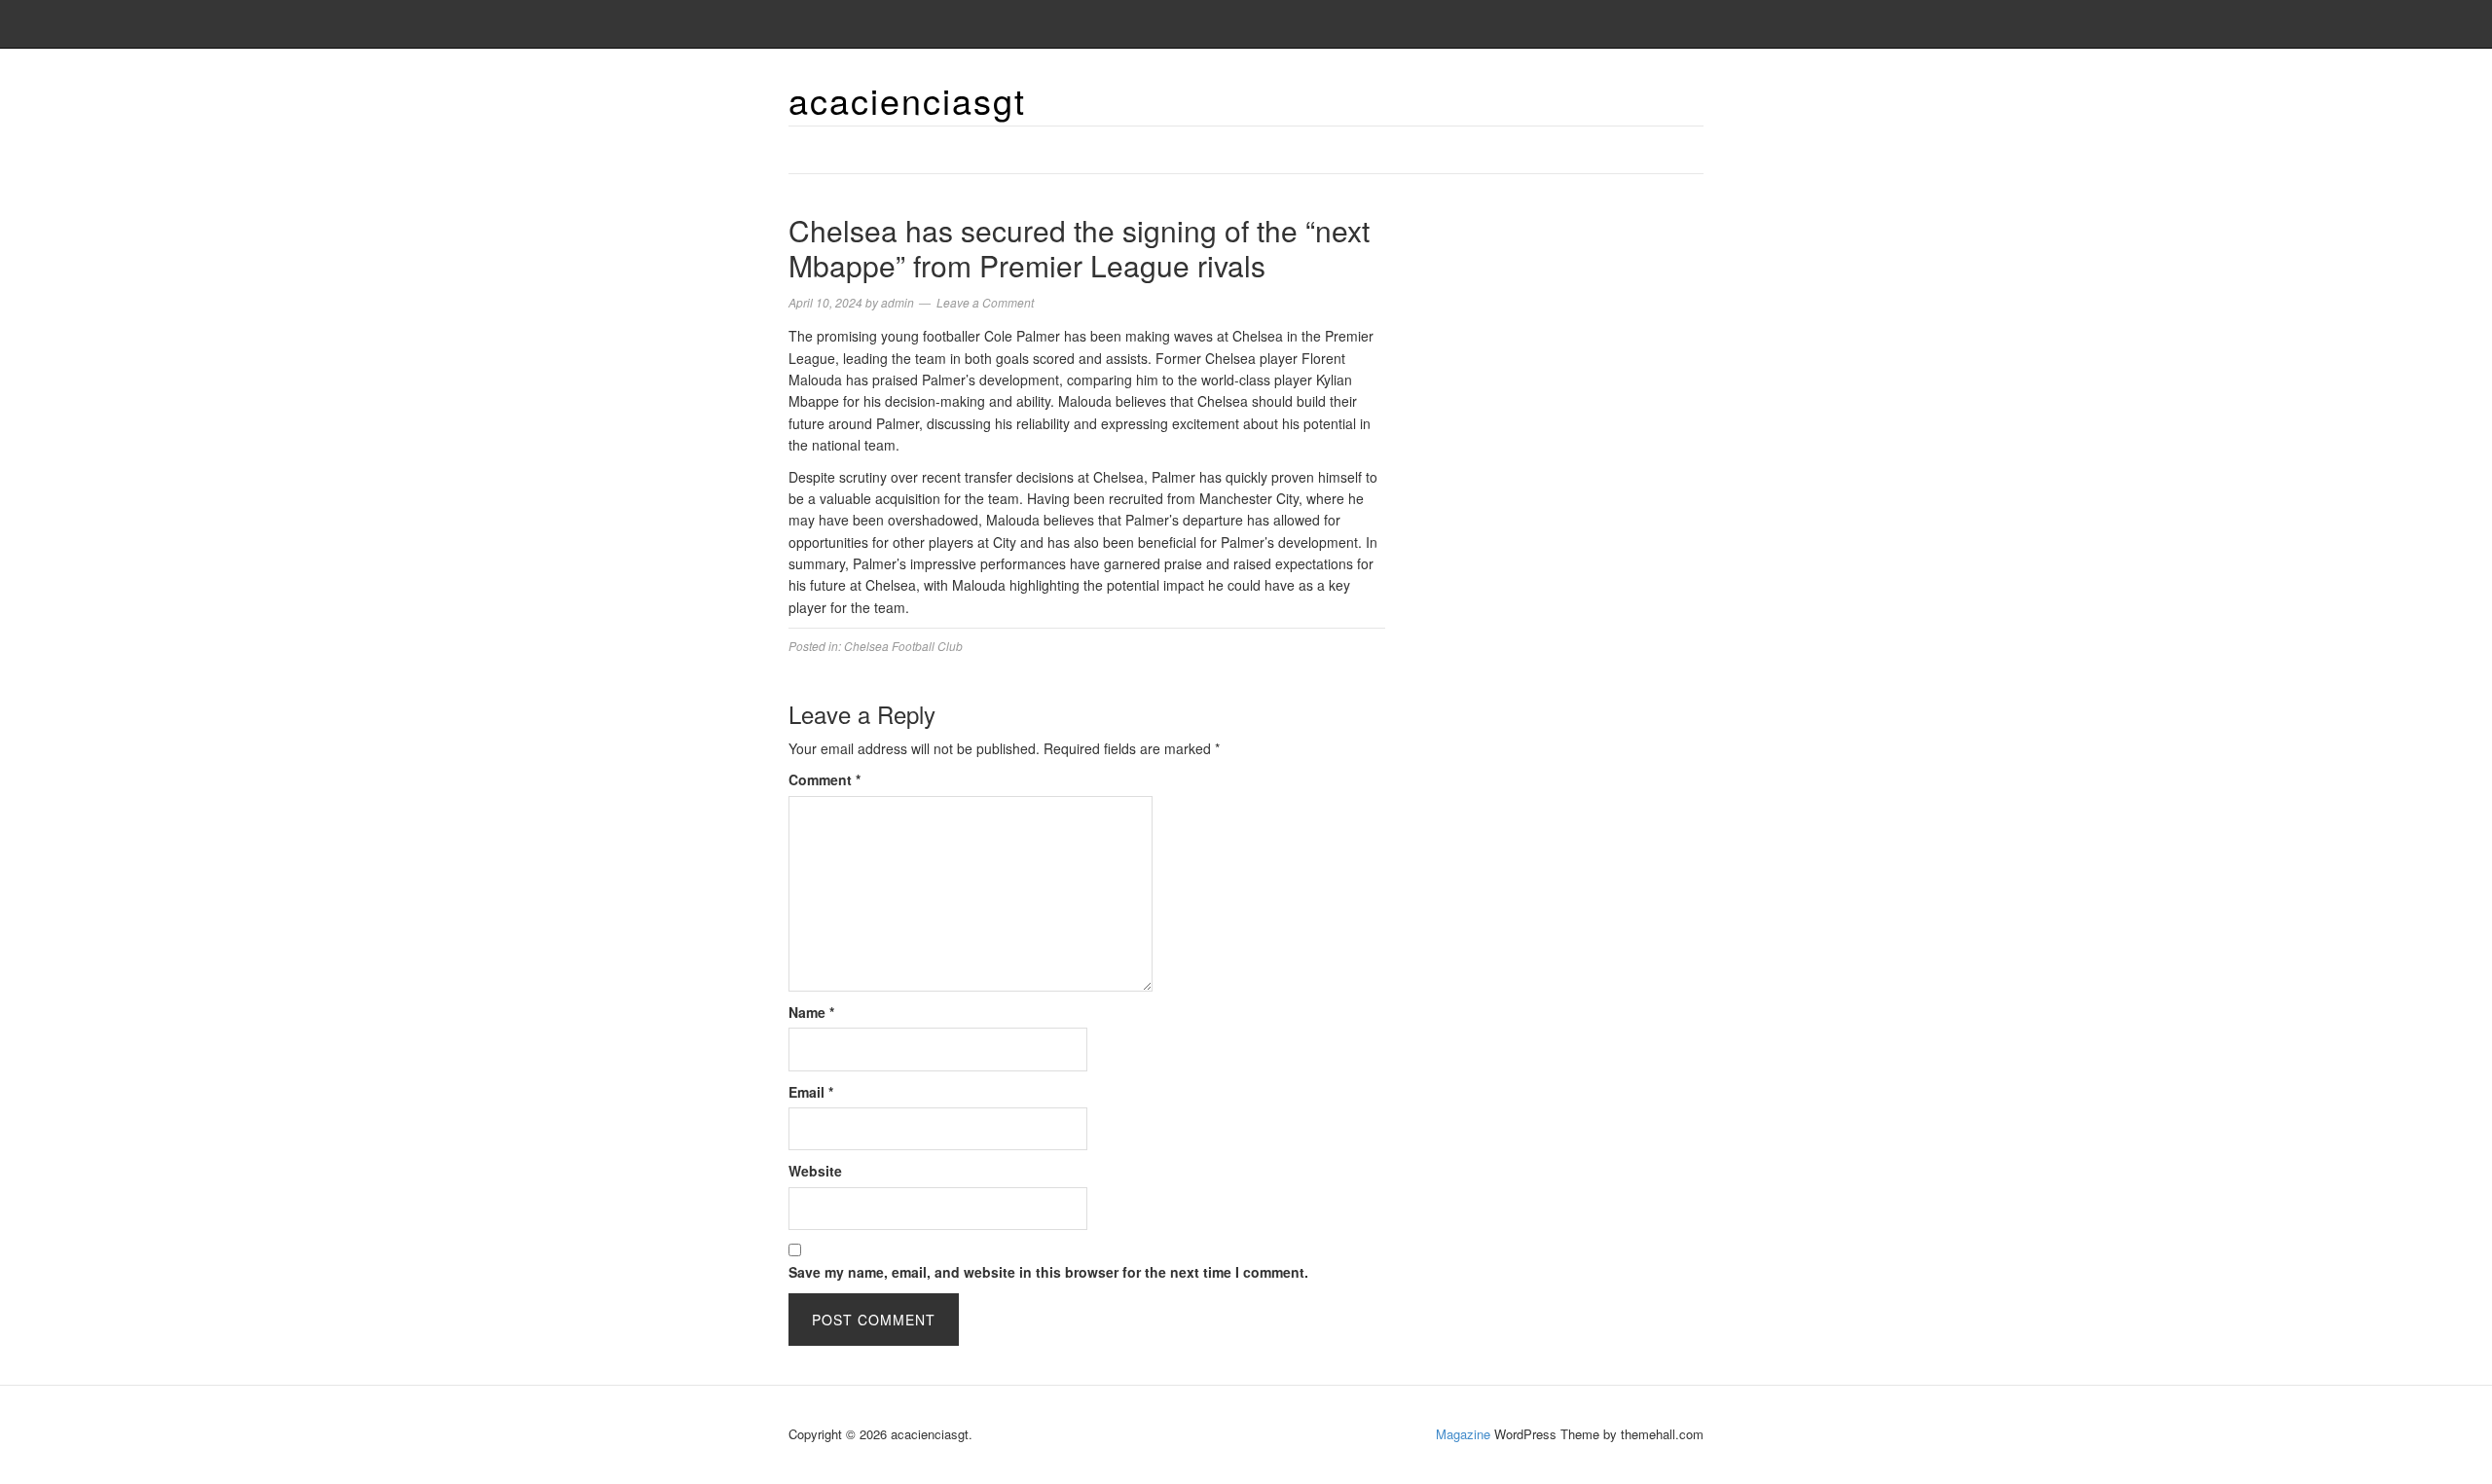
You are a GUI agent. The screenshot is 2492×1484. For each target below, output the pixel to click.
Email (811, 1092)
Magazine (1463, 1434)
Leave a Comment (985, 302)
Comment (825, 779)
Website (815, 1171)
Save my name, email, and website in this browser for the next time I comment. (1048, 1272)
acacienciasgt (907, 100)
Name (811, 1012)
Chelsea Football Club (903, 646)
